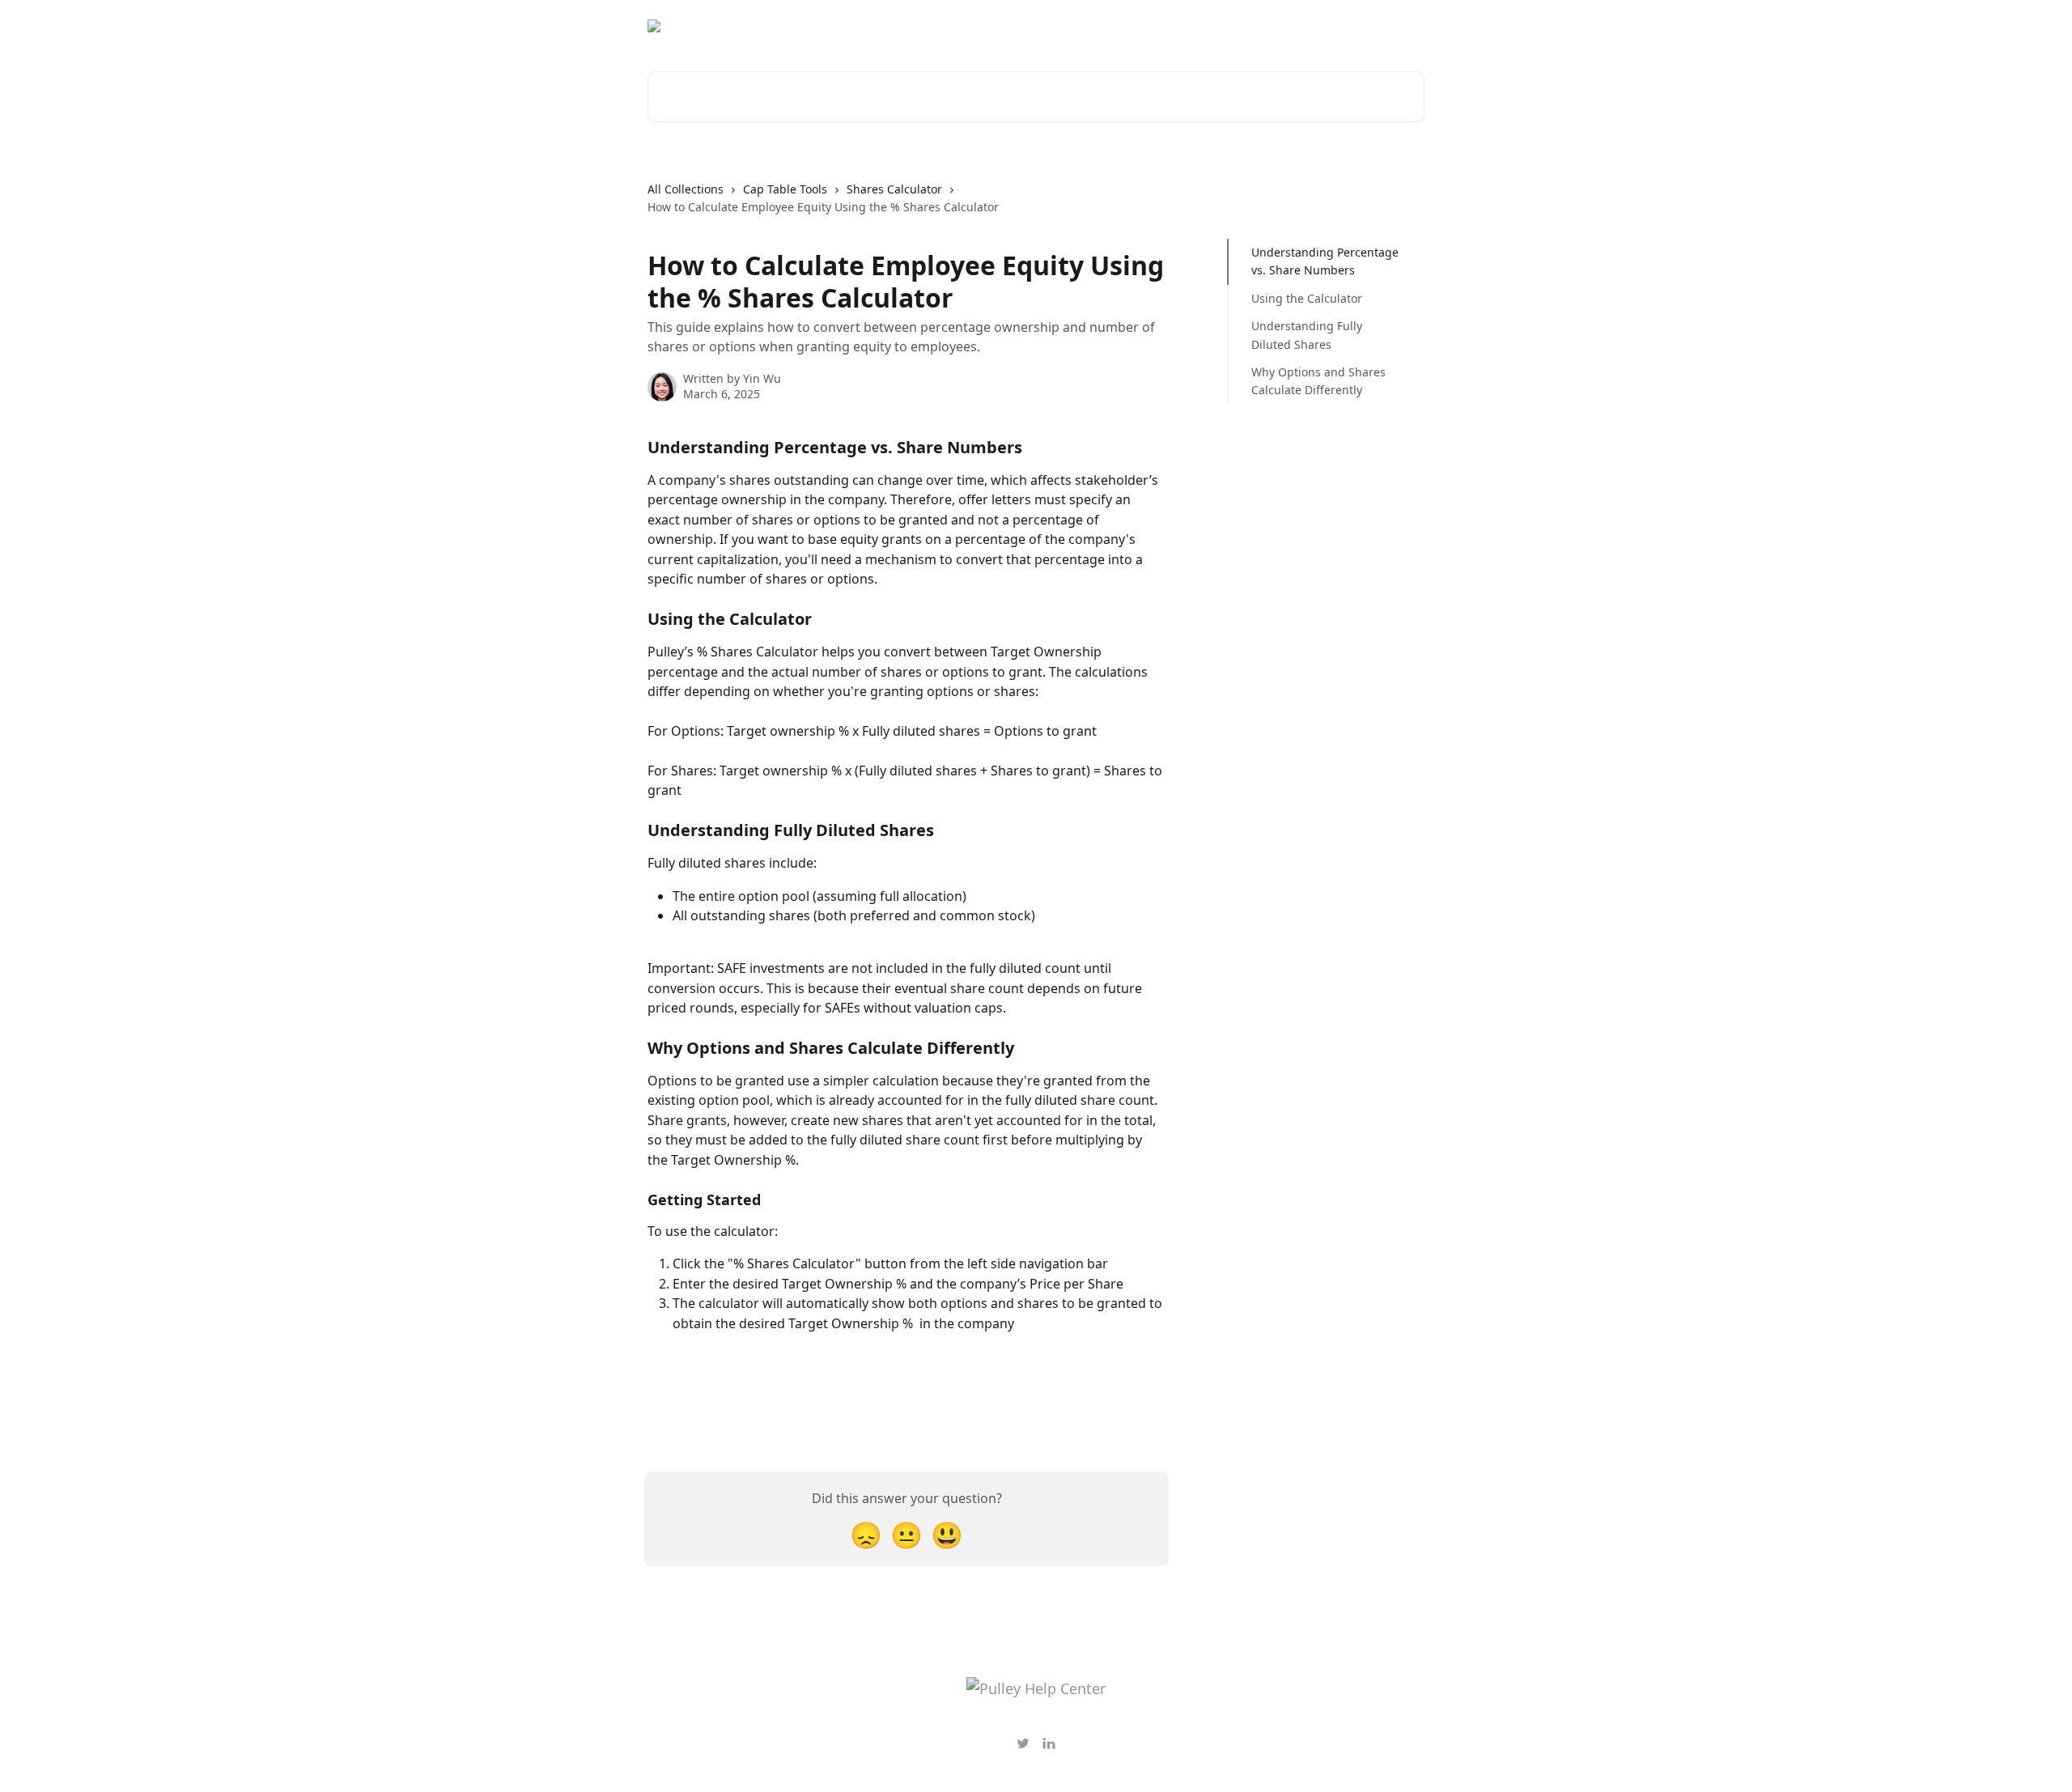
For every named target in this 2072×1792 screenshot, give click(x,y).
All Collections (686, 189)
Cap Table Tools (785, 189)
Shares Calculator (894, 189)
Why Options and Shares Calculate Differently (1318, 381)
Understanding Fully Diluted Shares (1307, 335)
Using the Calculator (1307, 298)
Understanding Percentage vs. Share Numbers (1325, 261)
